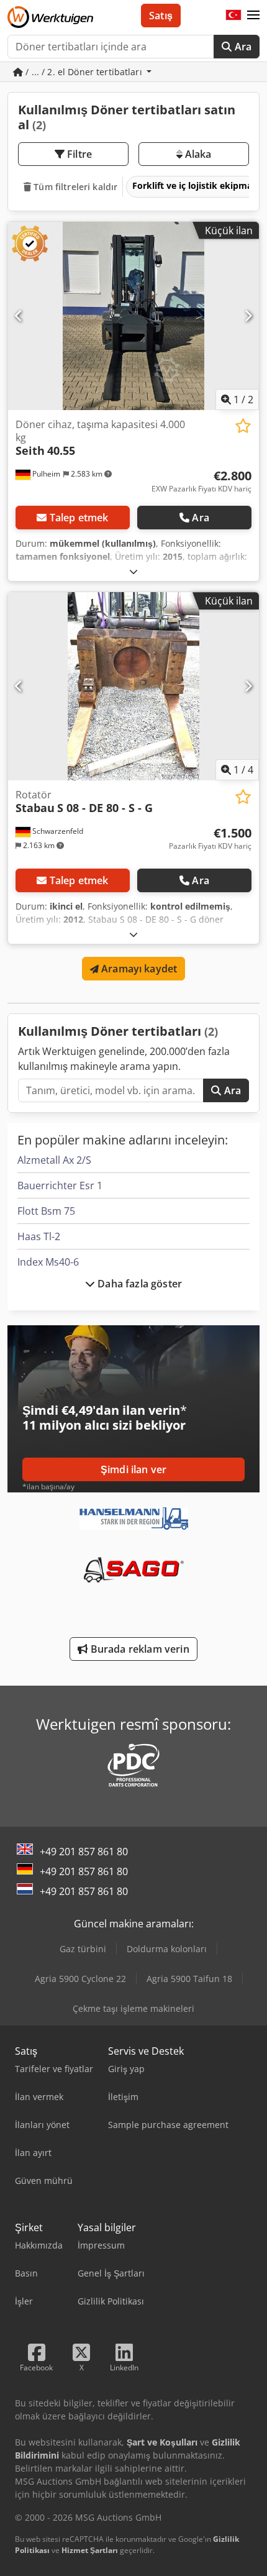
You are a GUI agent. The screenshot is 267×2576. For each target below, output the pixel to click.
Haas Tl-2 (39, 1236)
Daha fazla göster (138, 1284)
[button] (253, 16)
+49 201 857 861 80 (84, 1852)
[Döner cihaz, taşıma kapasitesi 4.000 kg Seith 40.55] (133, 316)
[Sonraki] (248, 316)
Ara (242, 47)
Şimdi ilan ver (133, 1469)
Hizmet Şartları (90, 2550)
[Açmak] (133, 571)
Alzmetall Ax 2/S (54, 1160)
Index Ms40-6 (48, 1262)
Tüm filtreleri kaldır (74, 187)
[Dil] (233, 16)
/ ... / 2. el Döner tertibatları (84, 72)
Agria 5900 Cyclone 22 (80, 1979)
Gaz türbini (83, 1949)
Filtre (78, 154)
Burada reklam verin (138, 1649)
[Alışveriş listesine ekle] (243, 426)
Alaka (197, 154)
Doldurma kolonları (167, 1949)
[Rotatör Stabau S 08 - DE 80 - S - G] (133, 686)
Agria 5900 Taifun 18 (189, 1979)
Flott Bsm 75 (46, 1211)
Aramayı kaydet (138, 969)
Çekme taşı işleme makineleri (133, 2008)
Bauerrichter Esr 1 (60, 1185)
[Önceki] (19, 316)
